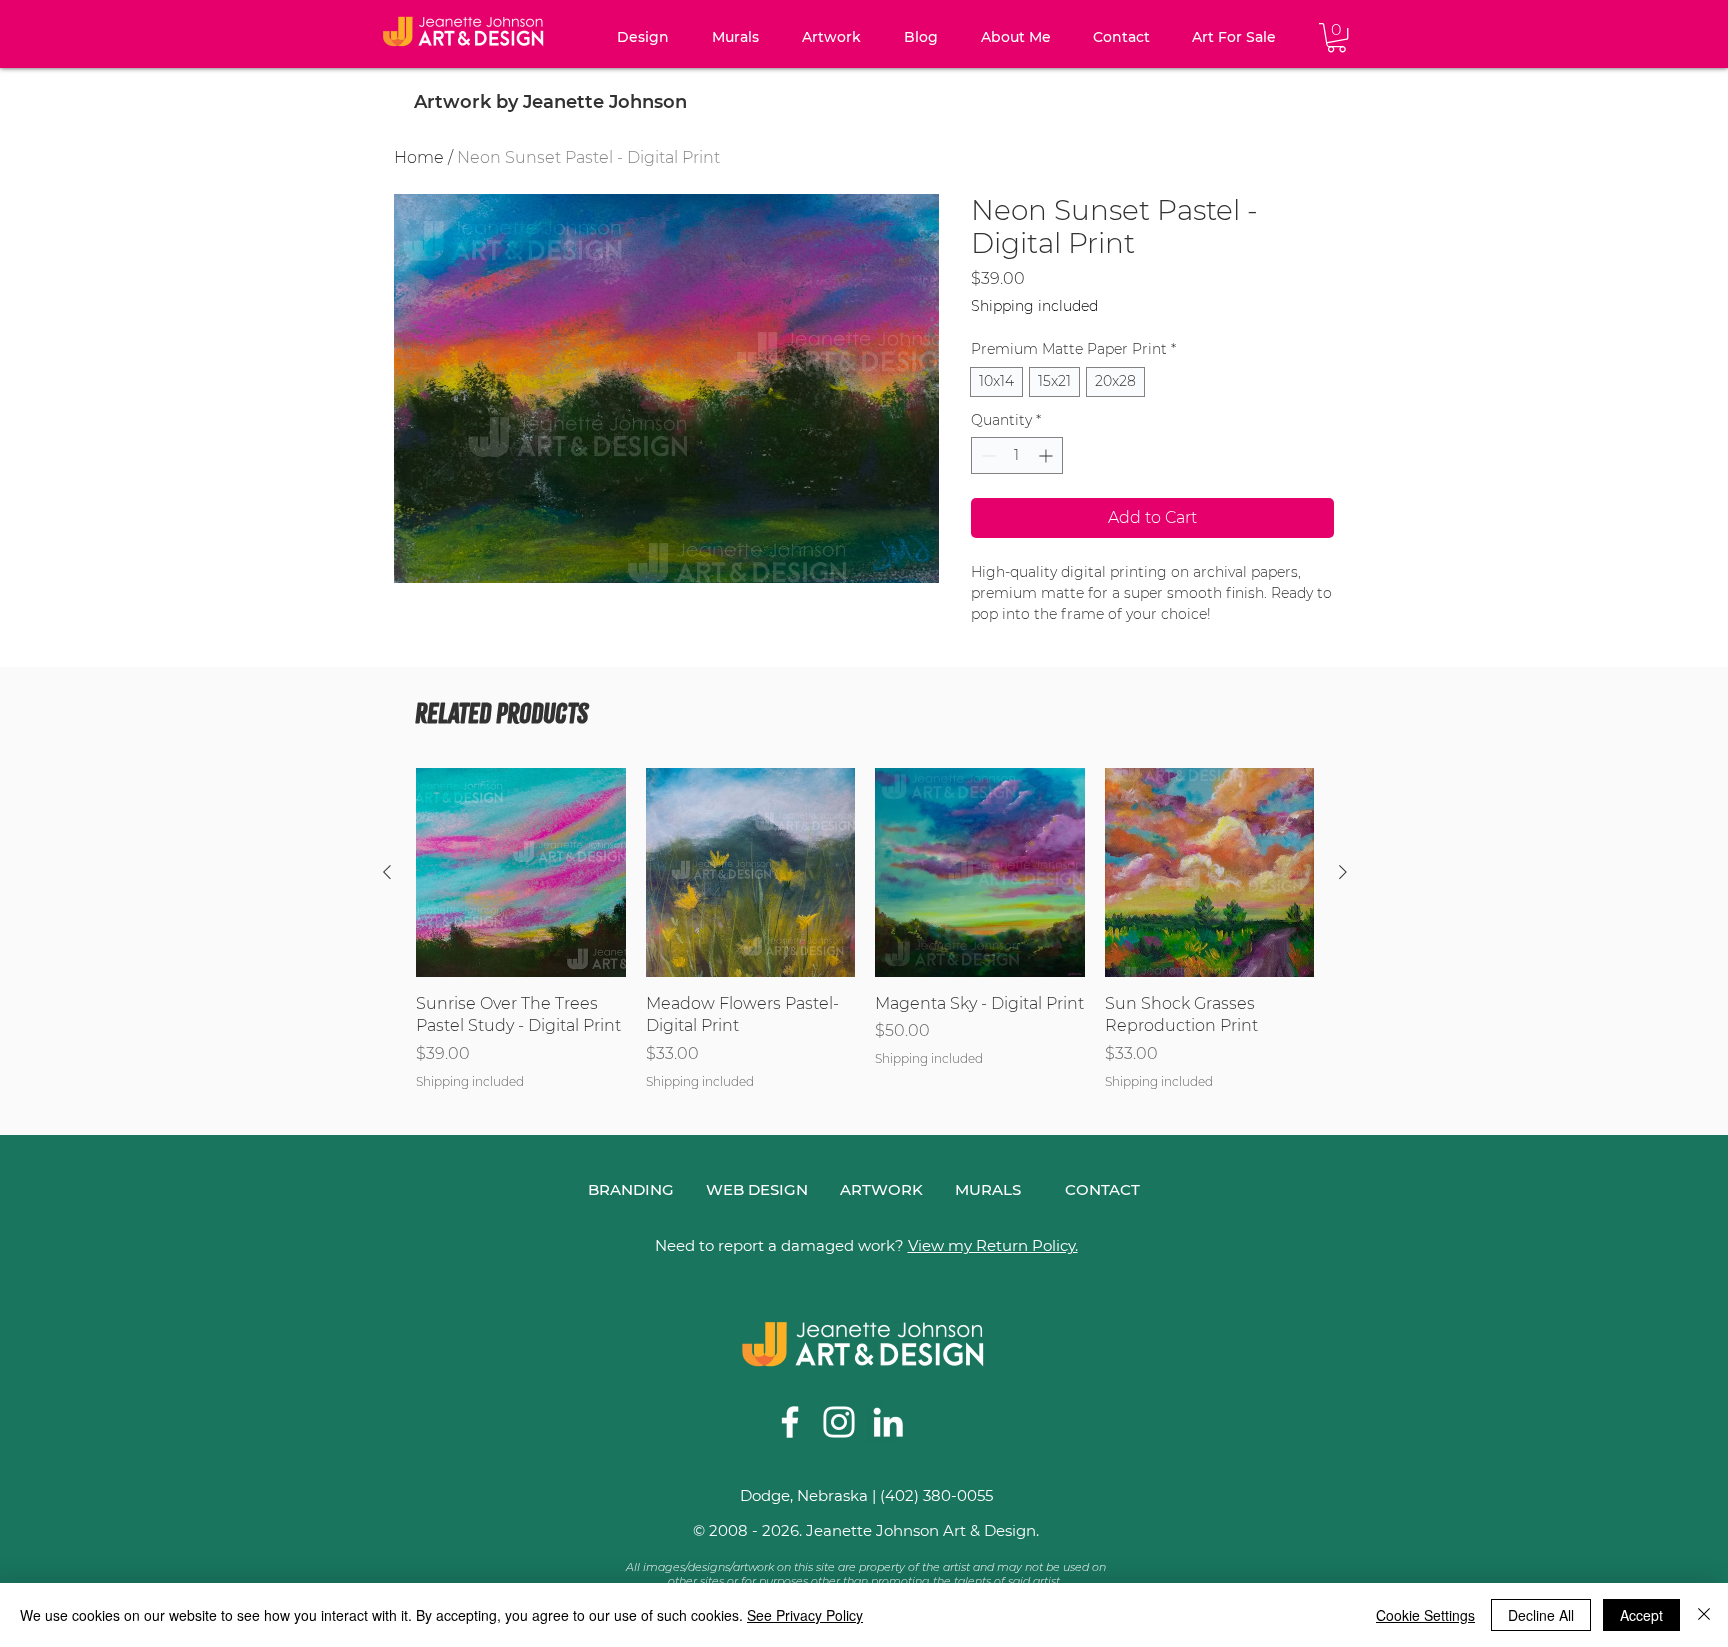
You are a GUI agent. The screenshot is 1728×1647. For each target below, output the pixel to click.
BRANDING (631, 1189)
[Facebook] (790, 1422)
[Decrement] (986, 455)
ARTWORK (881, 1189)
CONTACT (1102, 1189)
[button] (642, 37)
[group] (865, 929)
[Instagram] (839, 1422)
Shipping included (1034, 306)
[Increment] (1047, 455)
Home (419, 157)
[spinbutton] (1017, 455)
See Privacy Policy (805, 1615)
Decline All (1541, 1615)
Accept (1641, 1615)
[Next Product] (1343, 872)
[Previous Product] (387, 872)
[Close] (1704, 1615)
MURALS (988, 1189)
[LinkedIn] (888, 1422)
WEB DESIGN (757, 1189)
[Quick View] (521, 873)
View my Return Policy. (993, 1245)
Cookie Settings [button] (1425, 1615)
